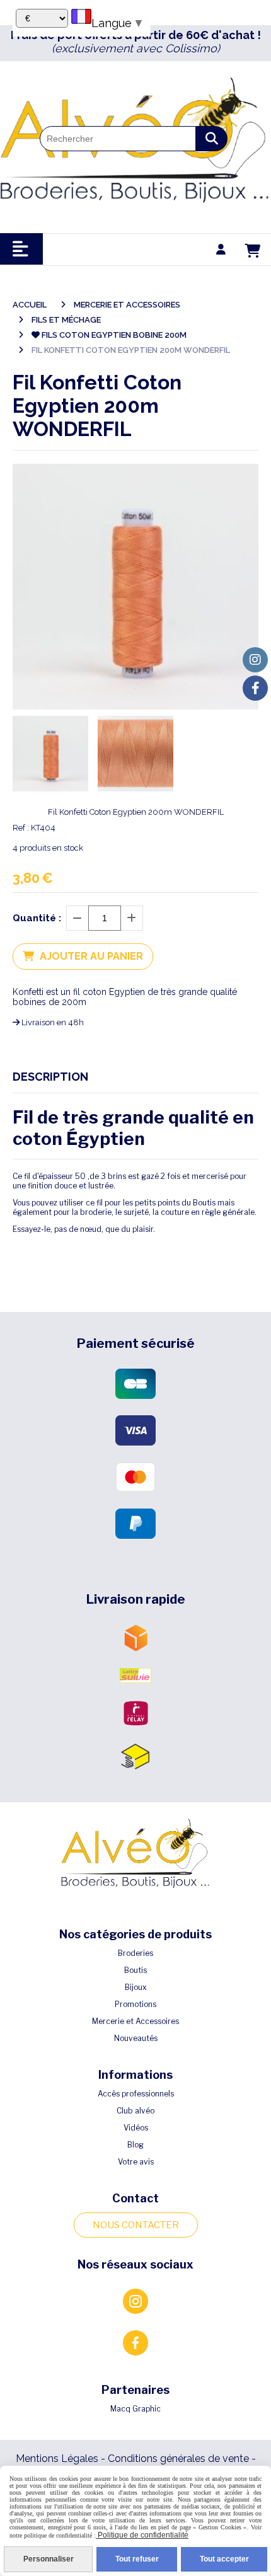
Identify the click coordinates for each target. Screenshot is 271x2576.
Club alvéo (135, 2111)
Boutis (135, 1970)
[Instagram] (255, 660)
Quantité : (37, 918)
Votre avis (136, 2162)
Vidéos (136, 2128)
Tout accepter (224, 2559)
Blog (135, 2145)
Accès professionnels (136, 2094)
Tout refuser (137, 2559)
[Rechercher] (212, 139)
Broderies (135, 1953)
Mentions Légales (57, 2458)
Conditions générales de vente (178, 2458)
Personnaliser (49, 2559)
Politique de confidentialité (142, 2535)
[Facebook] (255, 688)
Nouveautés (136, 2038)
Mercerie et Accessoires (135, 2021)
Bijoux (136, 1987)
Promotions (135, 2004)
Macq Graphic (135, 2409)
